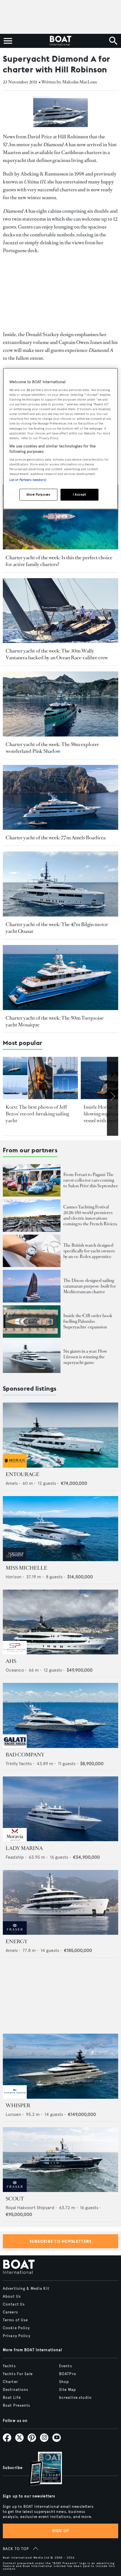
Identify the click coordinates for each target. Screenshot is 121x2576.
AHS (11, 1661)
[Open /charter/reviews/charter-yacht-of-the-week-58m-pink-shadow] (60, 704)
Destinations (15, 2390)
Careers (10, 2312)
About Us (12, 2297)
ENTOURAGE (23, 1474)
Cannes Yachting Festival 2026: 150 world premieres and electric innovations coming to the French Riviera (90, 1215)
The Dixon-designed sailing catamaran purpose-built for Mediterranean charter (90, 1286)
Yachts (9, 2366)
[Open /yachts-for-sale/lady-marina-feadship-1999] (60, 1809)
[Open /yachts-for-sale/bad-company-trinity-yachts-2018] (60, 1715)
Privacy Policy (17, 2336)
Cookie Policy (16, 2328)
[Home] (60, 41)
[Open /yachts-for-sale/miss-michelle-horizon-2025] (60, 1529)
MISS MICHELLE (26, 1568)
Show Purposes (38, 494)
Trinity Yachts (19, 1764)
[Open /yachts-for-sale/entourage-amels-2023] (60, 1435)
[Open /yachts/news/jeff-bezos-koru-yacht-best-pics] (40, 1078)
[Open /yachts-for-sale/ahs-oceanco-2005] (60, 1622)
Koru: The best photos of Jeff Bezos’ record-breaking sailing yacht (37, 1114)
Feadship (15, 1857)
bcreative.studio (75, 2398)
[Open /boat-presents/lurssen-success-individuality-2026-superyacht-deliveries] (32, 1357)
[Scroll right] (113, 1096)
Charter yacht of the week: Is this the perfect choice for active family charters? (59, 561)
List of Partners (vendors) (28, 480)
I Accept (79, 494)
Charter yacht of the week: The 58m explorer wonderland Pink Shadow (52, 748)
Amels (12, 1483)
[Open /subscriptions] (41, 2469)
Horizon (14, 1577)
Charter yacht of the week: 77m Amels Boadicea (56, 838)
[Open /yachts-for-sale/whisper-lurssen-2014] (60, 2066)
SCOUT (15, 2199)
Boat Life (12, 2398)
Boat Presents (17, 2406)
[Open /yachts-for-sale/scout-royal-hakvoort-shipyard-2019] (60, 2160)
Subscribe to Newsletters (61, 2241)
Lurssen (13, 2114)
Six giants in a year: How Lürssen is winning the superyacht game (85, 1357)
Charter (10, 2382)
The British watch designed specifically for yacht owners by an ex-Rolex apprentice (89, 1251)
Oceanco (15, 1670)
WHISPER (18, 2105)
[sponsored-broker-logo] (15, 1466)
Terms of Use (15, 2320)
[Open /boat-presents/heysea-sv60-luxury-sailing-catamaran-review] (32, 1286)
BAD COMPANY (25, 1755)
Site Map (68, 2390)
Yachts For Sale (18, 2374)
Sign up (60, 2531)
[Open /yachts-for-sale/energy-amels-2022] (60, 1902)
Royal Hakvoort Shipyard (30, 2208)
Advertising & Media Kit (26, 2289)
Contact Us (14, 2304)
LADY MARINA (24, 1848)
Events (66, 2366)
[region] (61, 439)
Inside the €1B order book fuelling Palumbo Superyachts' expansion (88, 1321)
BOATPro (68, 2374)
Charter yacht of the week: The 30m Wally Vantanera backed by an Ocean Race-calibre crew (57, 654)
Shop (64, 2382)
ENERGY (17, 1942)
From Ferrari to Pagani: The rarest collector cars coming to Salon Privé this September (91, 1180)
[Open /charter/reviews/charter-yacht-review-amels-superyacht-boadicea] (60, 797)
